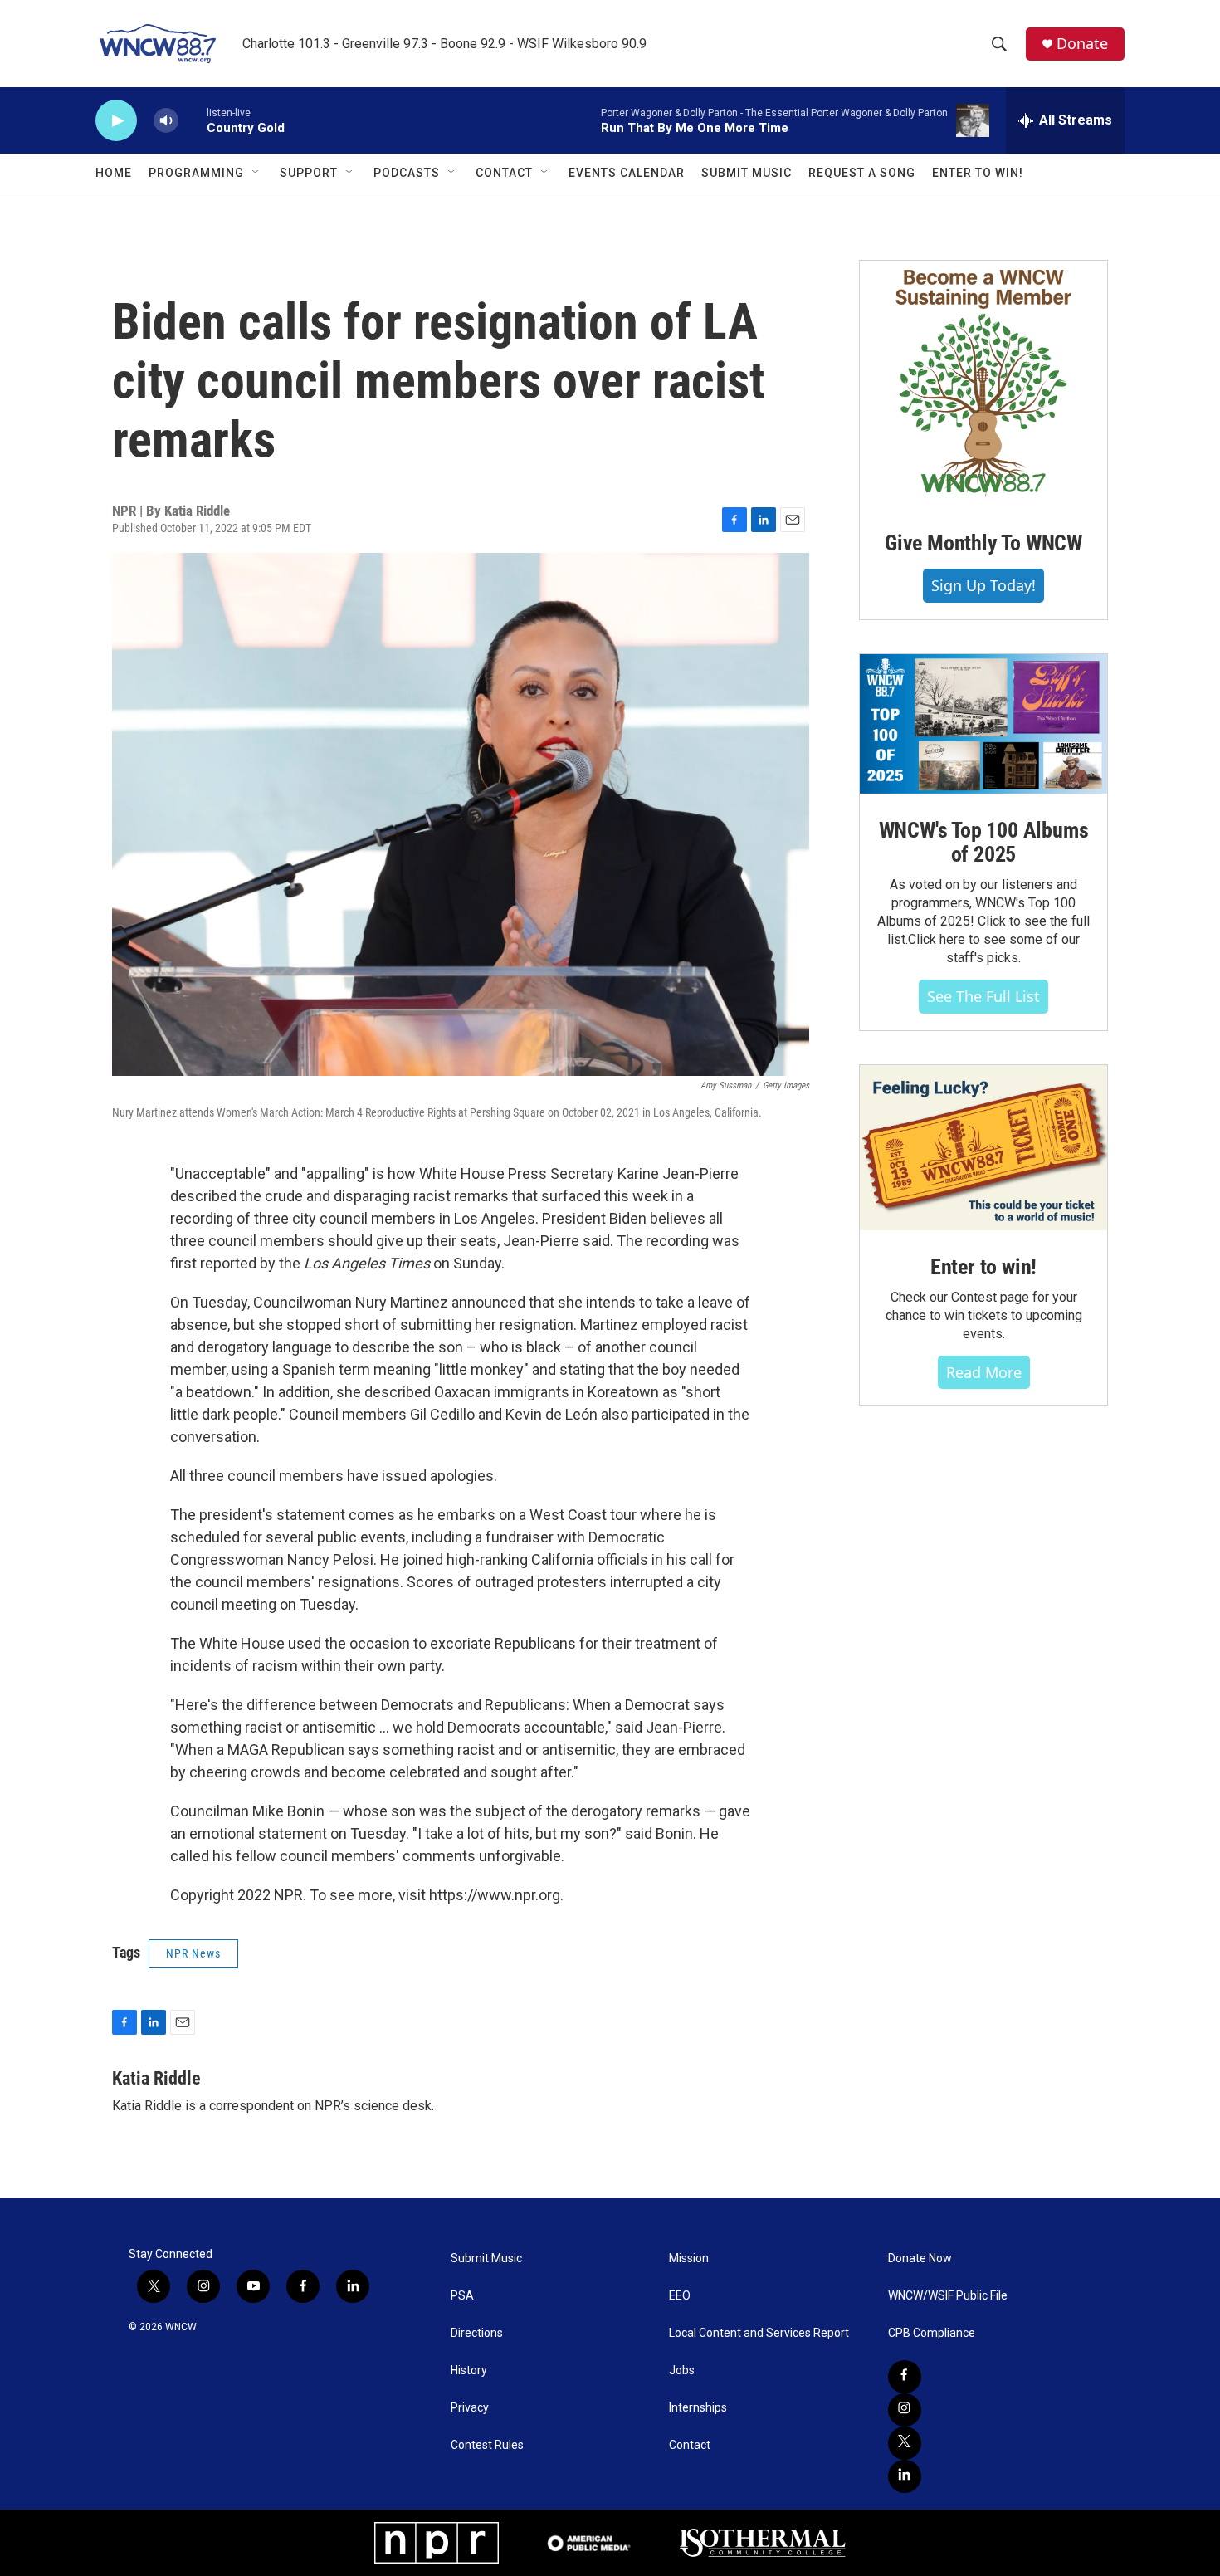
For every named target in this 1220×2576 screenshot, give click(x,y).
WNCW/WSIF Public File (948, 2296)
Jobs (682, 2371)
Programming (196, 173)
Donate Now (920, 2258)
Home (114, 173)
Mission (689, 2258)
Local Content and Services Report (759, 2333)
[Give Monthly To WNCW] (983, 384)
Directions (477, 2333)
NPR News (193, 1953)
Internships (698, 2408)
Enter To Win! (978, 173)
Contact (504, 173)
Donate (1082, 44)
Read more (984, 1372)
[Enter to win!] (983, 1148)
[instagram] (905, 2410)
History (469, 2371)
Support (309, 173)
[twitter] (905, 2443)
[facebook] (905, 2377)
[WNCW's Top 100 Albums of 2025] (983, 724)
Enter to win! (983, 1267)
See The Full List (983, 996)
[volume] (166, 121)
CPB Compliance (932, 2333)
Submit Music (747, 173)
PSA (462, 2296)
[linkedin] (905, 2476)
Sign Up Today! (983, 585)
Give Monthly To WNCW (983, 543)
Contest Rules (487, 2445)
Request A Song (862, 173)
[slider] (193, 120)
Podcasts (407, 173)
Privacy (470, 2408)
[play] (116, 121)
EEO (680, 2296)
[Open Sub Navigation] (256, 173)
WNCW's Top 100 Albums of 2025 (984, 843)
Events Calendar (627, 173)
